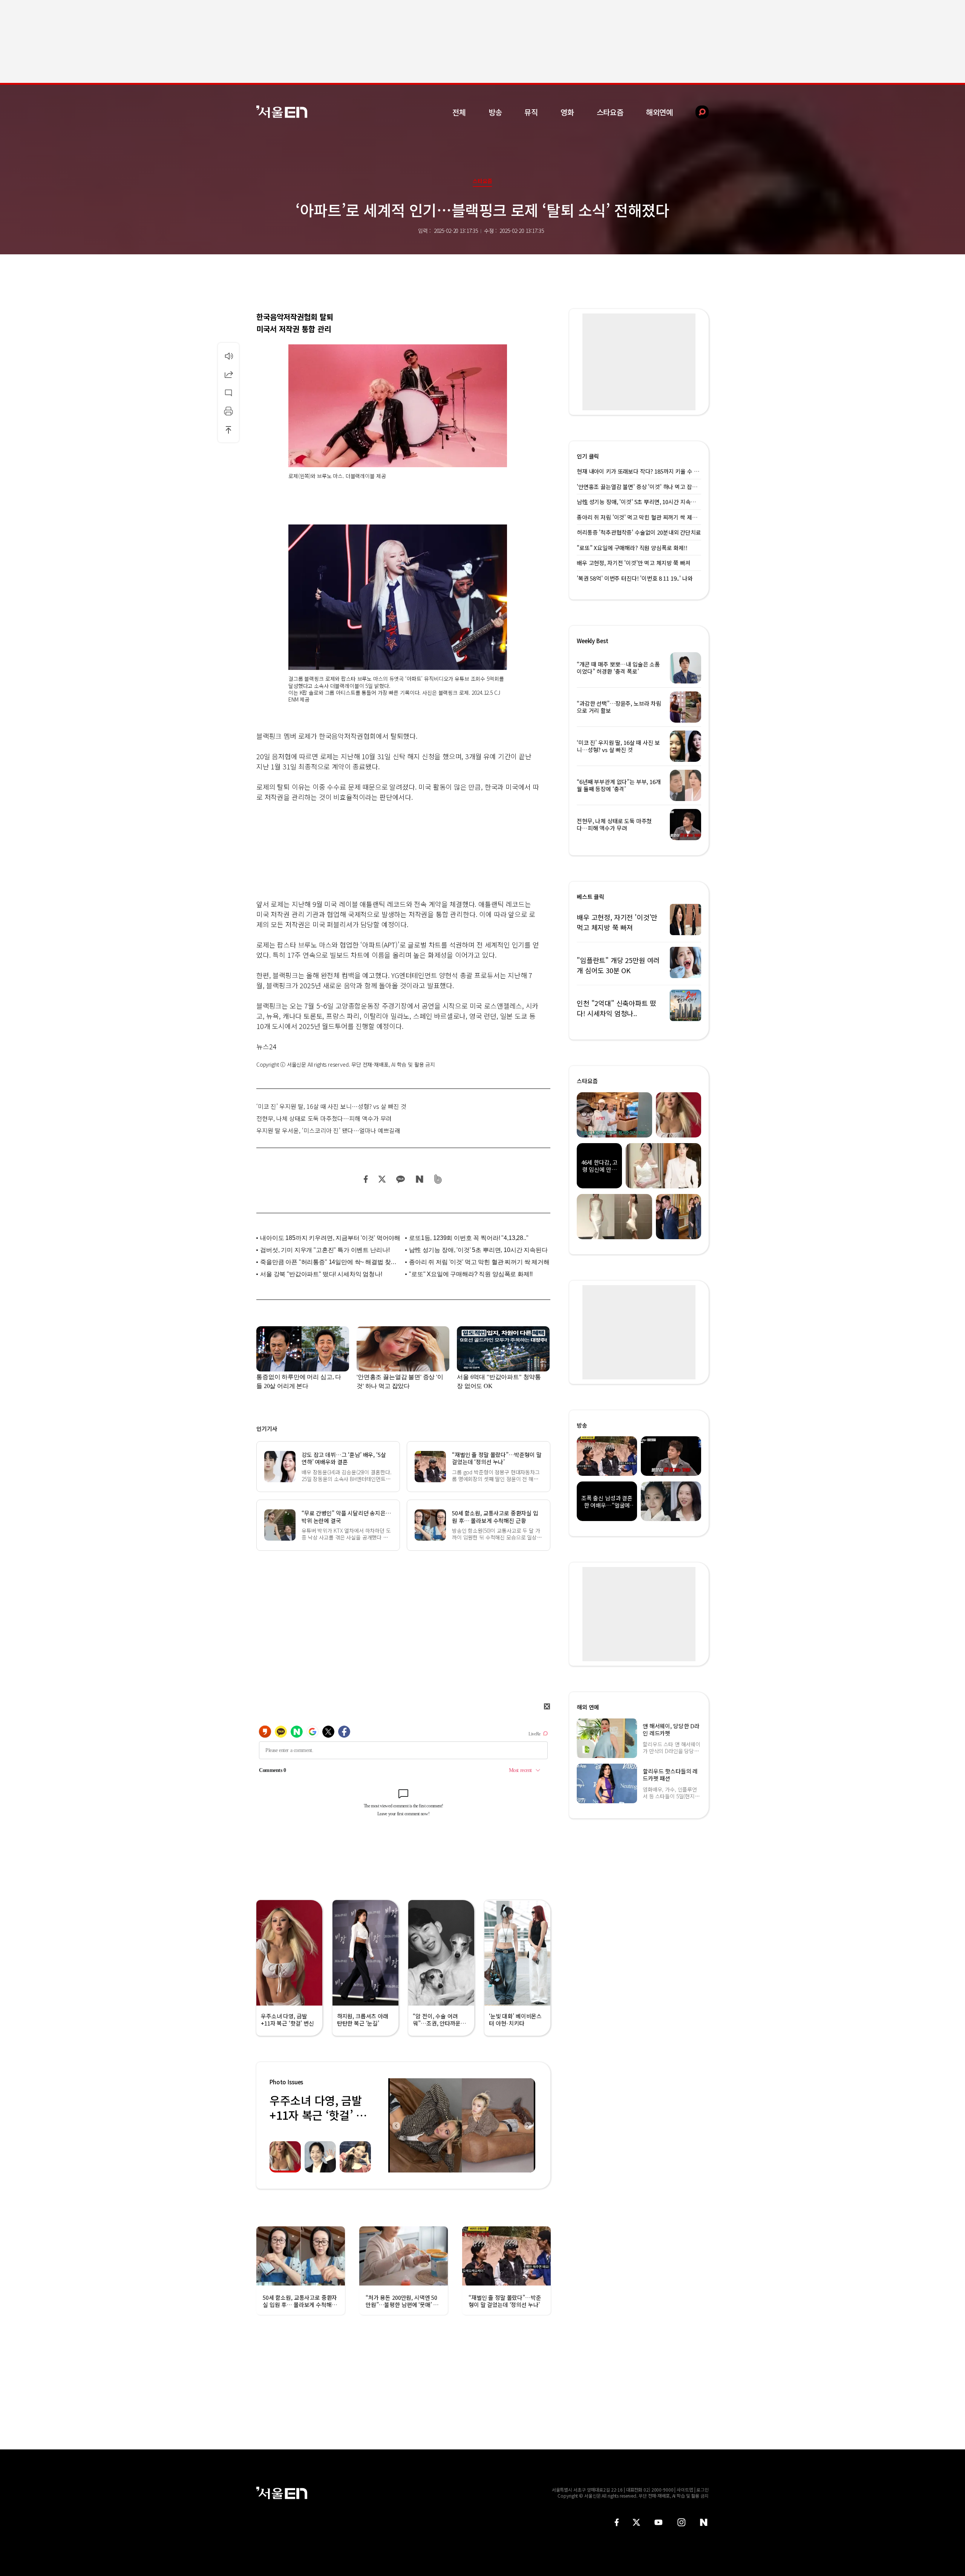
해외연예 (659, 112)
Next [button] (528, 2125)
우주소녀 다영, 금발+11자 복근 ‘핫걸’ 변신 (318, 2115)
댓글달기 (228, 393)
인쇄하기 (228, 411)
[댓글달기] (228, 393)
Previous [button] (396, 2125)
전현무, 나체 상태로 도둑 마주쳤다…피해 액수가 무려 (324, 1118)
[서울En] (282, 112)
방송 (495, 112)
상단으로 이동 (228, 430)
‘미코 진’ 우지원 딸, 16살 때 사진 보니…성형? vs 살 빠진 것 (331, 1106)
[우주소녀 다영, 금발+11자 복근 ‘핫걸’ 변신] (462, 2125)
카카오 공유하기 (400, 1179)
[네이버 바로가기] (704, 2522)
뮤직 (531, 112)
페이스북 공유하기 (366, 1179)
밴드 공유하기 (438, 1179)
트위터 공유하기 (382, 1179)
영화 (567, 112)
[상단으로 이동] (228, 430)
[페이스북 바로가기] (617, 2522)
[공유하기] (228, 374)
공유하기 (228, 374)
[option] (462, 2125)
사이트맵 (685, 2490)
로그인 (702, 2490)
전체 (459, 112)
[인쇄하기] (228, 411)
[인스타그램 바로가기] (681, 2522)
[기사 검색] (696, 112)
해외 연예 (588, 1707)
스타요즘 (610, 112)
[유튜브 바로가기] (659, 2522)
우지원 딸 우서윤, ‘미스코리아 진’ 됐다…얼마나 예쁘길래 (328, 1130)
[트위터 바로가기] (636, 2522)
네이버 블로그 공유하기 (419, 1179)
